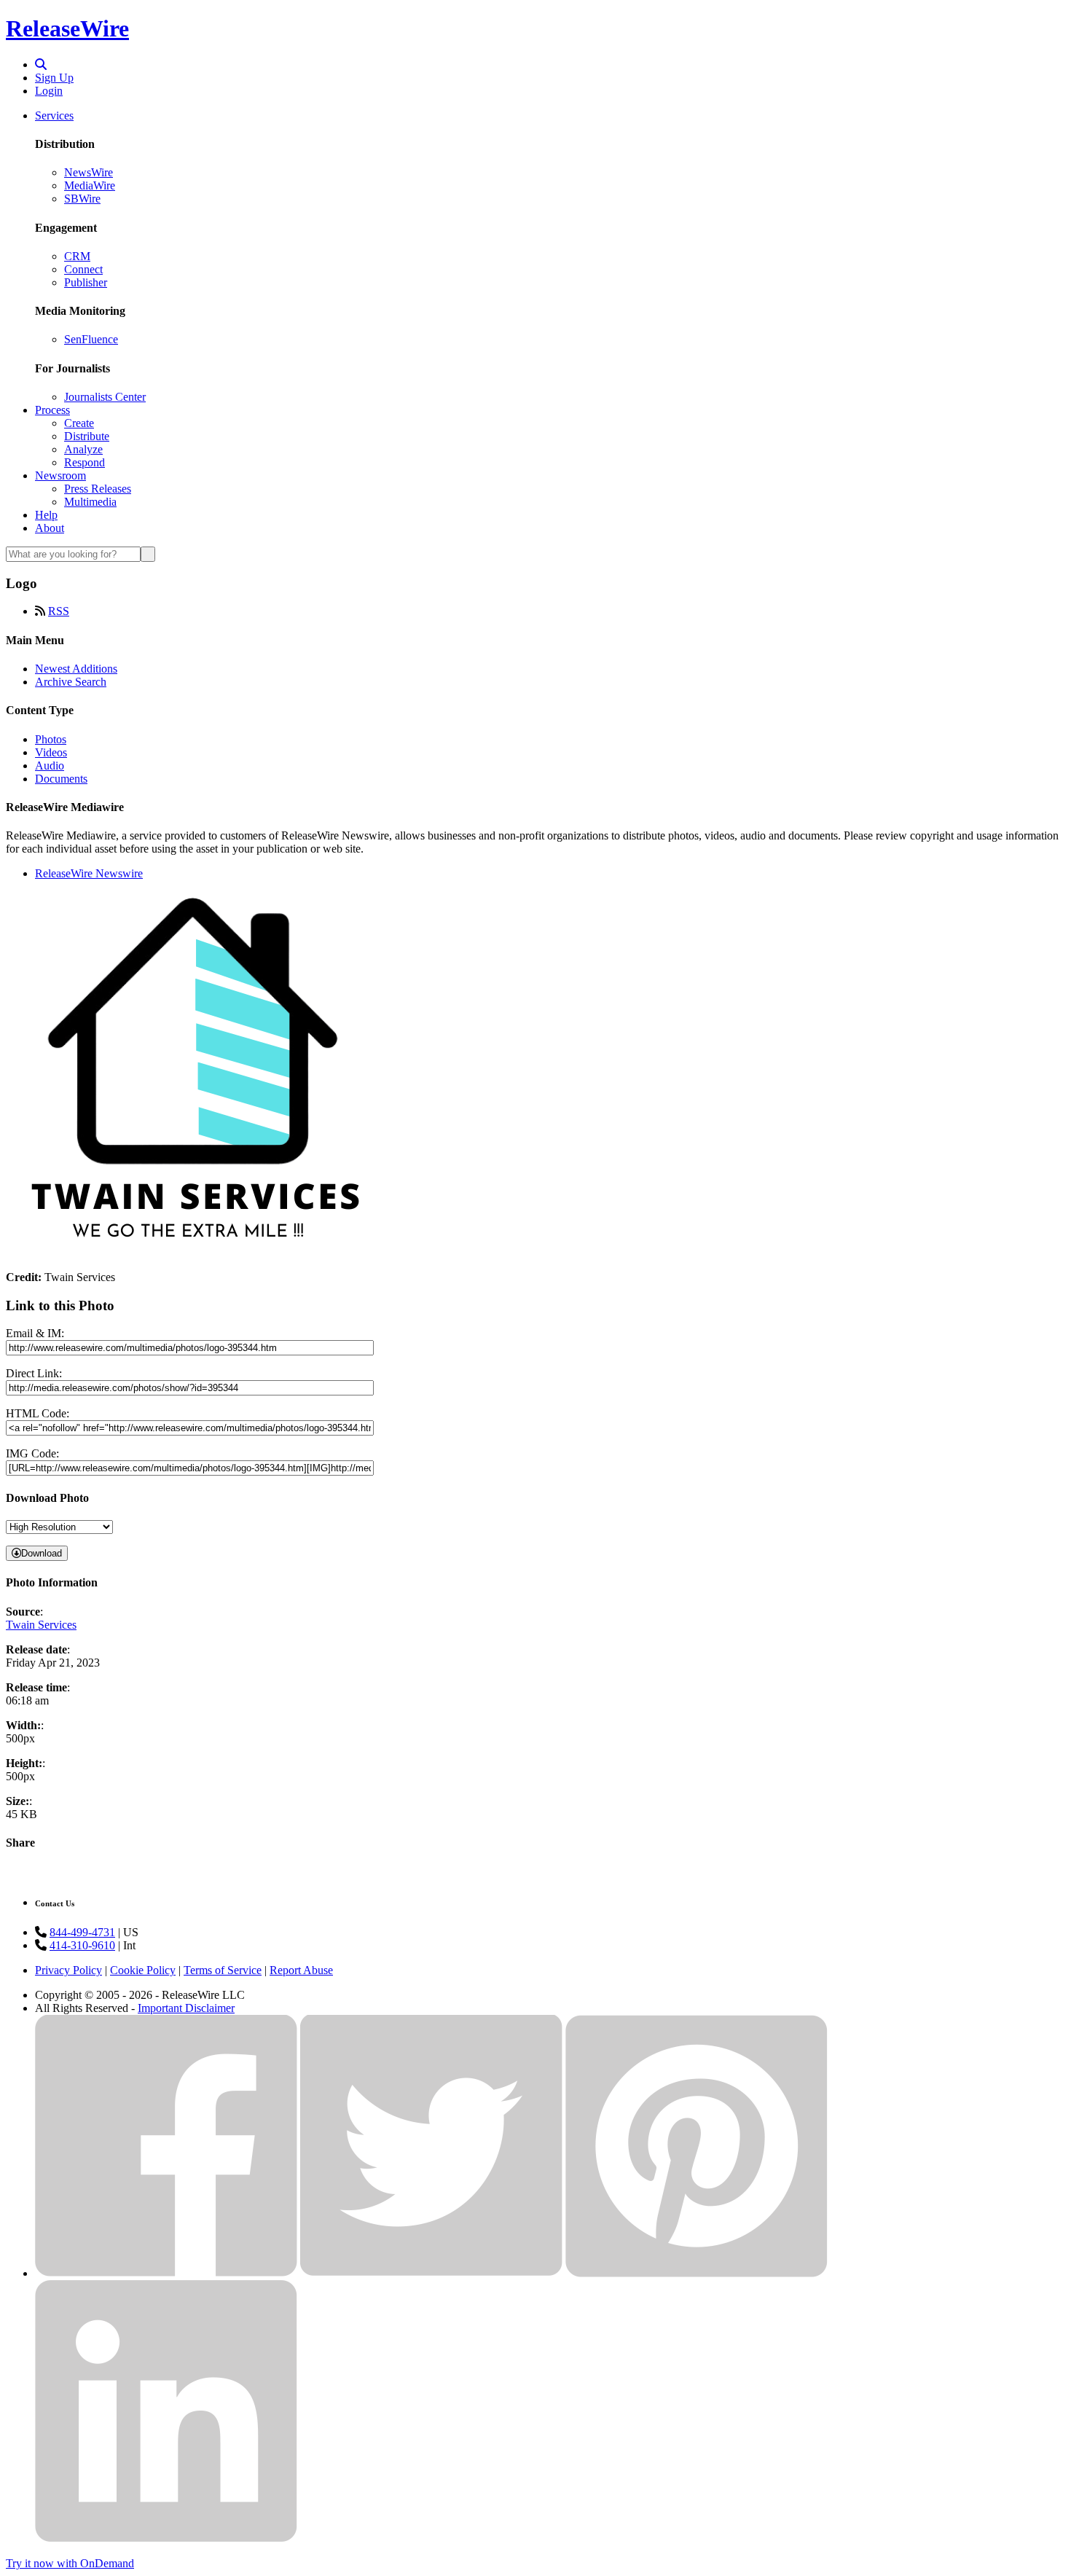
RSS (59, 611)
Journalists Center (105, 397)
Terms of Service (223, 1970)
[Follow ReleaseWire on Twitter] (431, 2273)
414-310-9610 (82, 1945)
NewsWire (89, 172)
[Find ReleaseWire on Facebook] (166, 2273)
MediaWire (90, 185)
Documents (61, 779)
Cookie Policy (143, 1970)
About (50, 528)
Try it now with (70, 2563)
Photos (51, 739)
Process (52, 410)
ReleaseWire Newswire (89, 873)
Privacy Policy (68, 1970)
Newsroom (60, 475)
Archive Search (71, 682)
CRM (77, 256)
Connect (83, 269)
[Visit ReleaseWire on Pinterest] (697, 2273)
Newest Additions (76, 669)
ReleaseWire (67, 28)
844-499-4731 (82, 1932)
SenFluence (91, 339)
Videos (51, 752)
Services (54, 116)
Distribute (87, 436)
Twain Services (41, 1625)
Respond (85, 462)
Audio (50, 766)
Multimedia (90, 502)
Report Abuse (301, 1970)
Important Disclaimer (186, 2008)
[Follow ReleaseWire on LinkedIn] (166, 2538)
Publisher (86, 282)
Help (46, 515)
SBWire (82, 199)
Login (49, 91)
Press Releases (98, 489)
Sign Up (54, 78)
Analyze (83, 449)
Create (79, 423)
